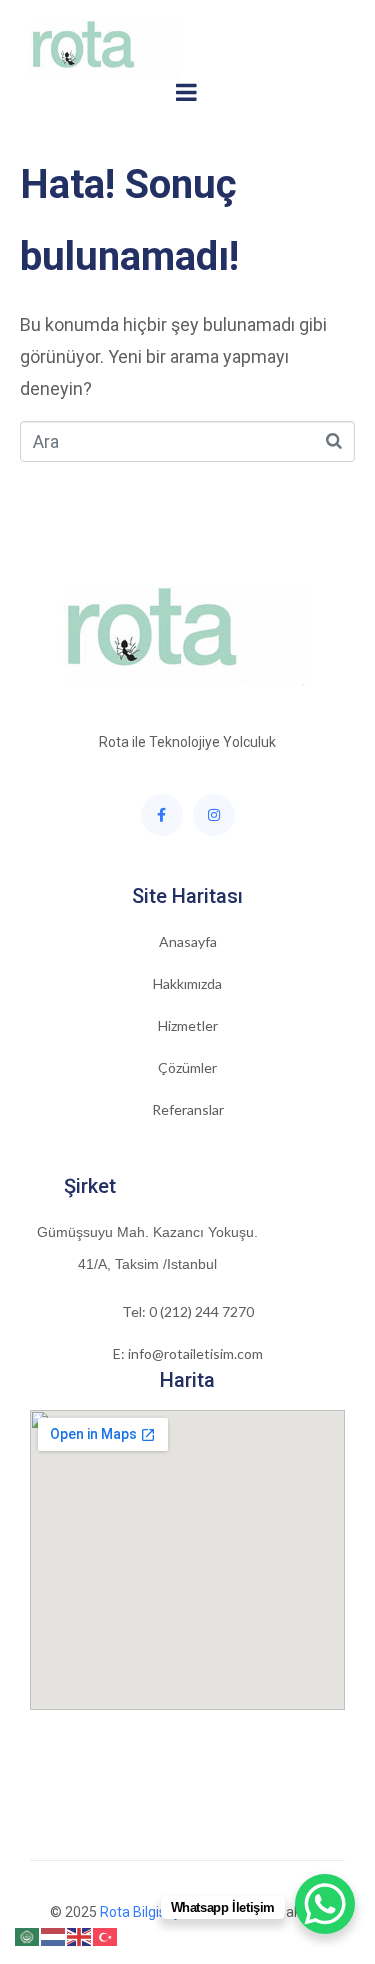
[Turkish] (106, 1935)
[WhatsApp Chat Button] (325, 1904)
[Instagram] (214, 815)
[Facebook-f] (162, 815)
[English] (80, 1935)
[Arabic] (28, 1935)
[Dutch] (54, 1935)
